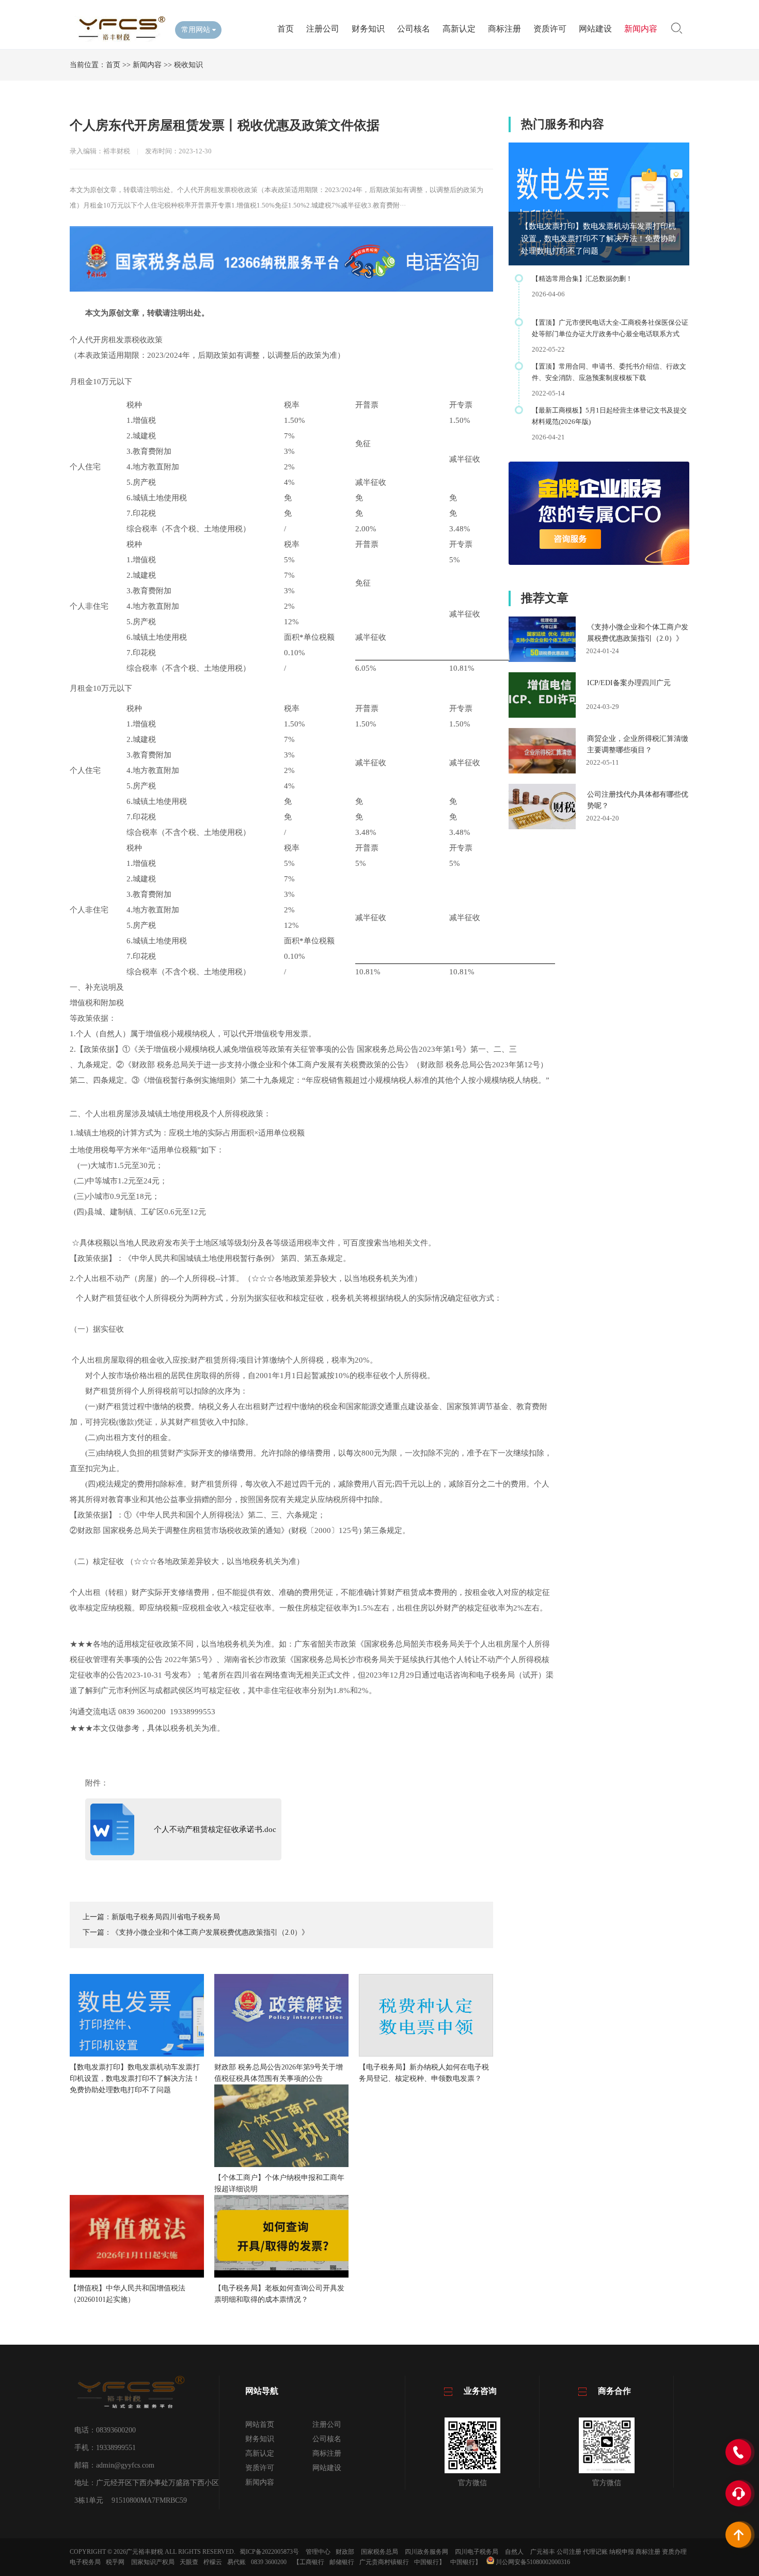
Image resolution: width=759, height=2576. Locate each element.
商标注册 (504, 29)
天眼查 (189, 2562)
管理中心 (318, 2552)
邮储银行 (342, 2562)
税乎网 (115, 2562)
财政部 (345, 2552)
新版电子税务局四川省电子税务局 (166, 1917)
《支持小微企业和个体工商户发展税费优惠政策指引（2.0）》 (210, 1932)
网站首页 (260, 2424)
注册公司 (323, 29)
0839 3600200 (269, 2562)
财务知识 (368, 29)
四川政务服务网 (426, 2552)
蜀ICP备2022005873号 (269, 2552)
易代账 (236, 2562)
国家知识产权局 (153, 2562)
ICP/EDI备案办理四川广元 (629, 683)
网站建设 (595, 29)
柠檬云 (213, 2562)
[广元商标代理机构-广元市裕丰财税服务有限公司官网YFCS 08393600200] (118, 39)
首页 (286, 29)
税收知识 (188, 65)
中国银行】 (430, 2562)
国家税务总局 (379, 2552)
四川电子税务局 (477, 2552)
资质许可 (550, 29)
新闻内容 (641, 29)
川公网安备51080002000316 (532, 2562)
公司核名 (414, 29)
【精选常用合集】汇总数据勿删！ (582, 279)
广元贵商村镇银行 (384, 2562)
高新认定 (459, 29)
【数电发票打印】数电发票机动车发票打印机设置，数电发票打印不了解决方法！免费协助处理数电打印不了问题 (598, 239)
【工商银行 (309, 2562)
